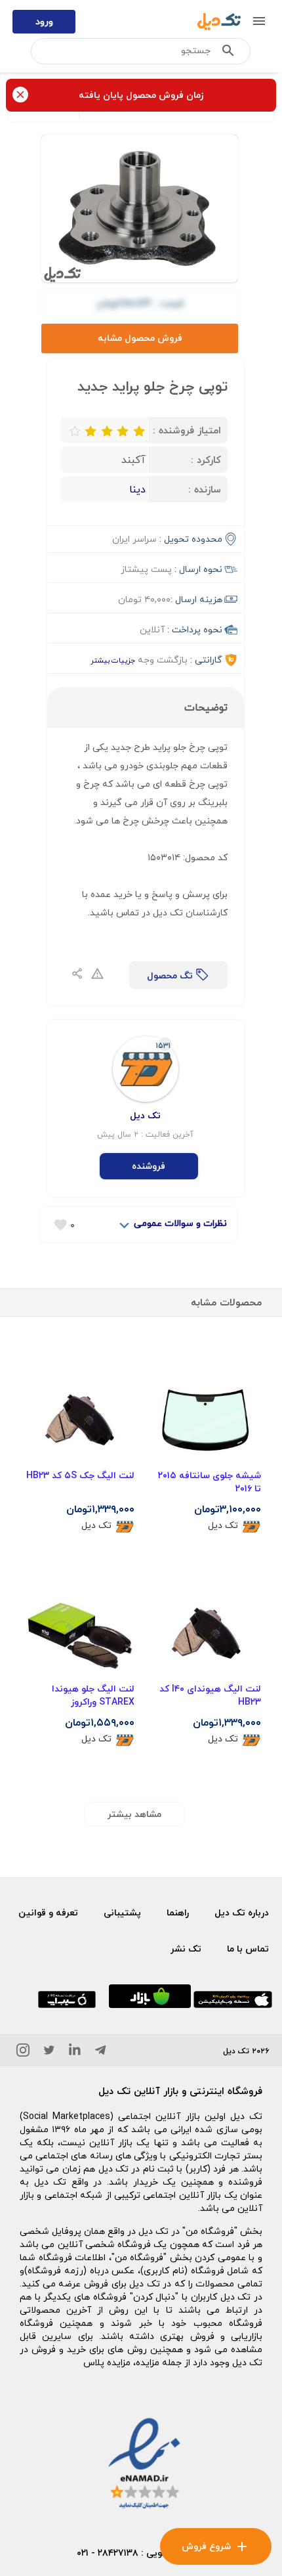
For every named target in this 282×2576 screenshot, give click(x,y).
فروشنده (149, 1166)
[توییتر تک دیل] (49, 2052)
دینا (137, 489)
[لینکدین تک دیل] (75, 2052)
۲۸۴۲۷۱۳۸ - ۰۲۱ (108, 2553)
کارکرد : (206, 460)
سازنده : (205, 489)
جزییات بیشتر (113, 660)
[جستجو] (228, 53)
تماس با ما (248, 1949)
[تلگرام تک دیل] (100, 2052)
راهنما (178, 1912)
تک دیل (223, 1526)
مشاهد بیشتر (134, 1814)
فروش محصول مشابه (140, 338)
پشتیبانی (122, 1912)
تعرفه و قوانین (48, 1912)
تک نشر (186, 1949)
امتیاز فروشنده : (187, 430)
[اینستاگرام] (23, 2052)
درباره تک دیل (242, 1912)
